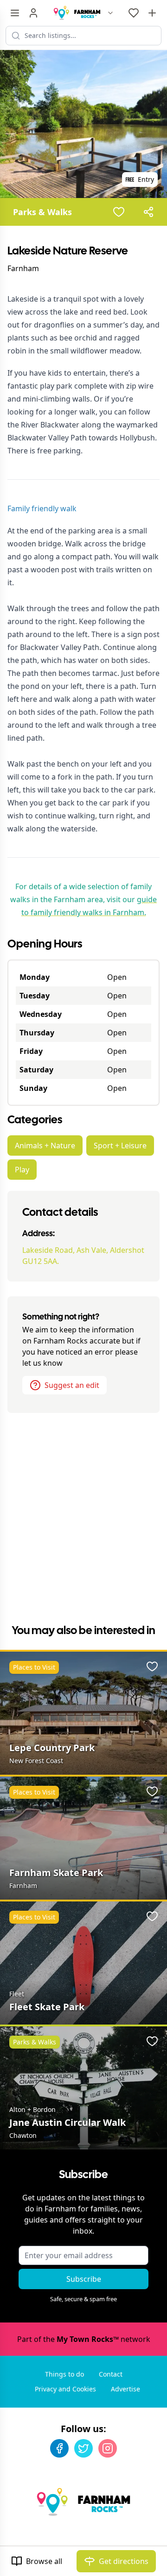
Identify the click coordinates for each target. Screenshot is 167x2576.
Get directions (124, 2561)
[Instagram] (108, 2448)
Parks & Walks (42, 212)
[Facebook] (59, 2448)
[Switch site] (110, 13)
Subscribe (84, 2279)
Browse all (44, 2561)
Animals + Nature (45, 1146)
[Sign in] (33, 13)
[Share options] (148, 212)
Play (22, 1170)
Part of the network (84, 2339)
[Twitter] (83, 2448)
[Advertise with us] (152, 13)
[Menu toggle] (15, 13)
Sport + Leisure (120, 1146)
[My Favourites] (134, 13)
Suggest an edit (72, 1385)
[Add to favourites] (119, 212)
